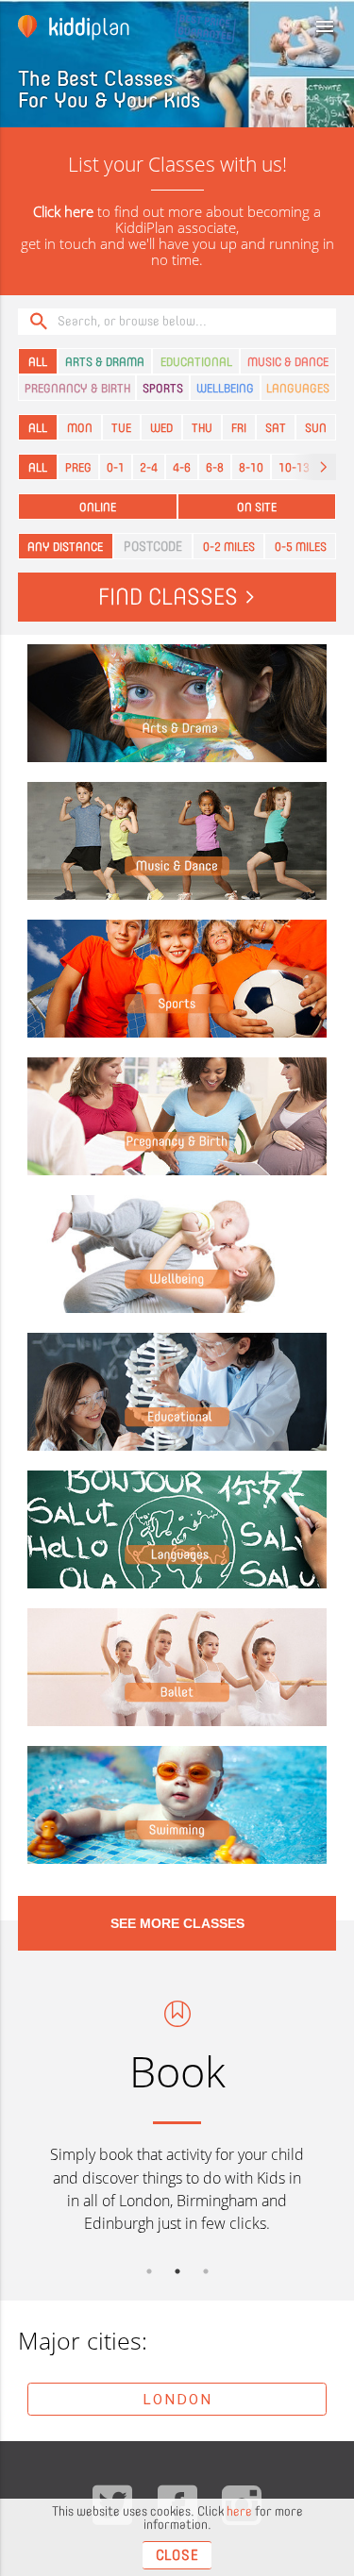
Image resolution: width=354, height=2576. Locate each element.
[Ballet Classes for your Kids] (177, 1668)
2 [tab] (177, 2271)
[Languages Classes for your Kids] (177, 1530)
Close (177, 2555)
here (239, 2511)
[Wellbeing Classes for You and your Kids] (177, 1255)
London (177, 2399)
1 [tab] (149, 2271)
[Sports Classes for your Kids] (177, 979)
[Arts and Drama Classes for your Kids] (177, 704)
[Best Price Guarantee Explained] (142, 26)
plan (89, 26)
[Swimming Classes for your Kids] (177, 1805)
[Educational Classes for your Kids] (177, 1392)
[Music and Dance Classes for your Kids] (177, 841)
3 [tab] (206, 2271)
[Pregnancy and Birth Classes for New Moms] (177, 1117)
